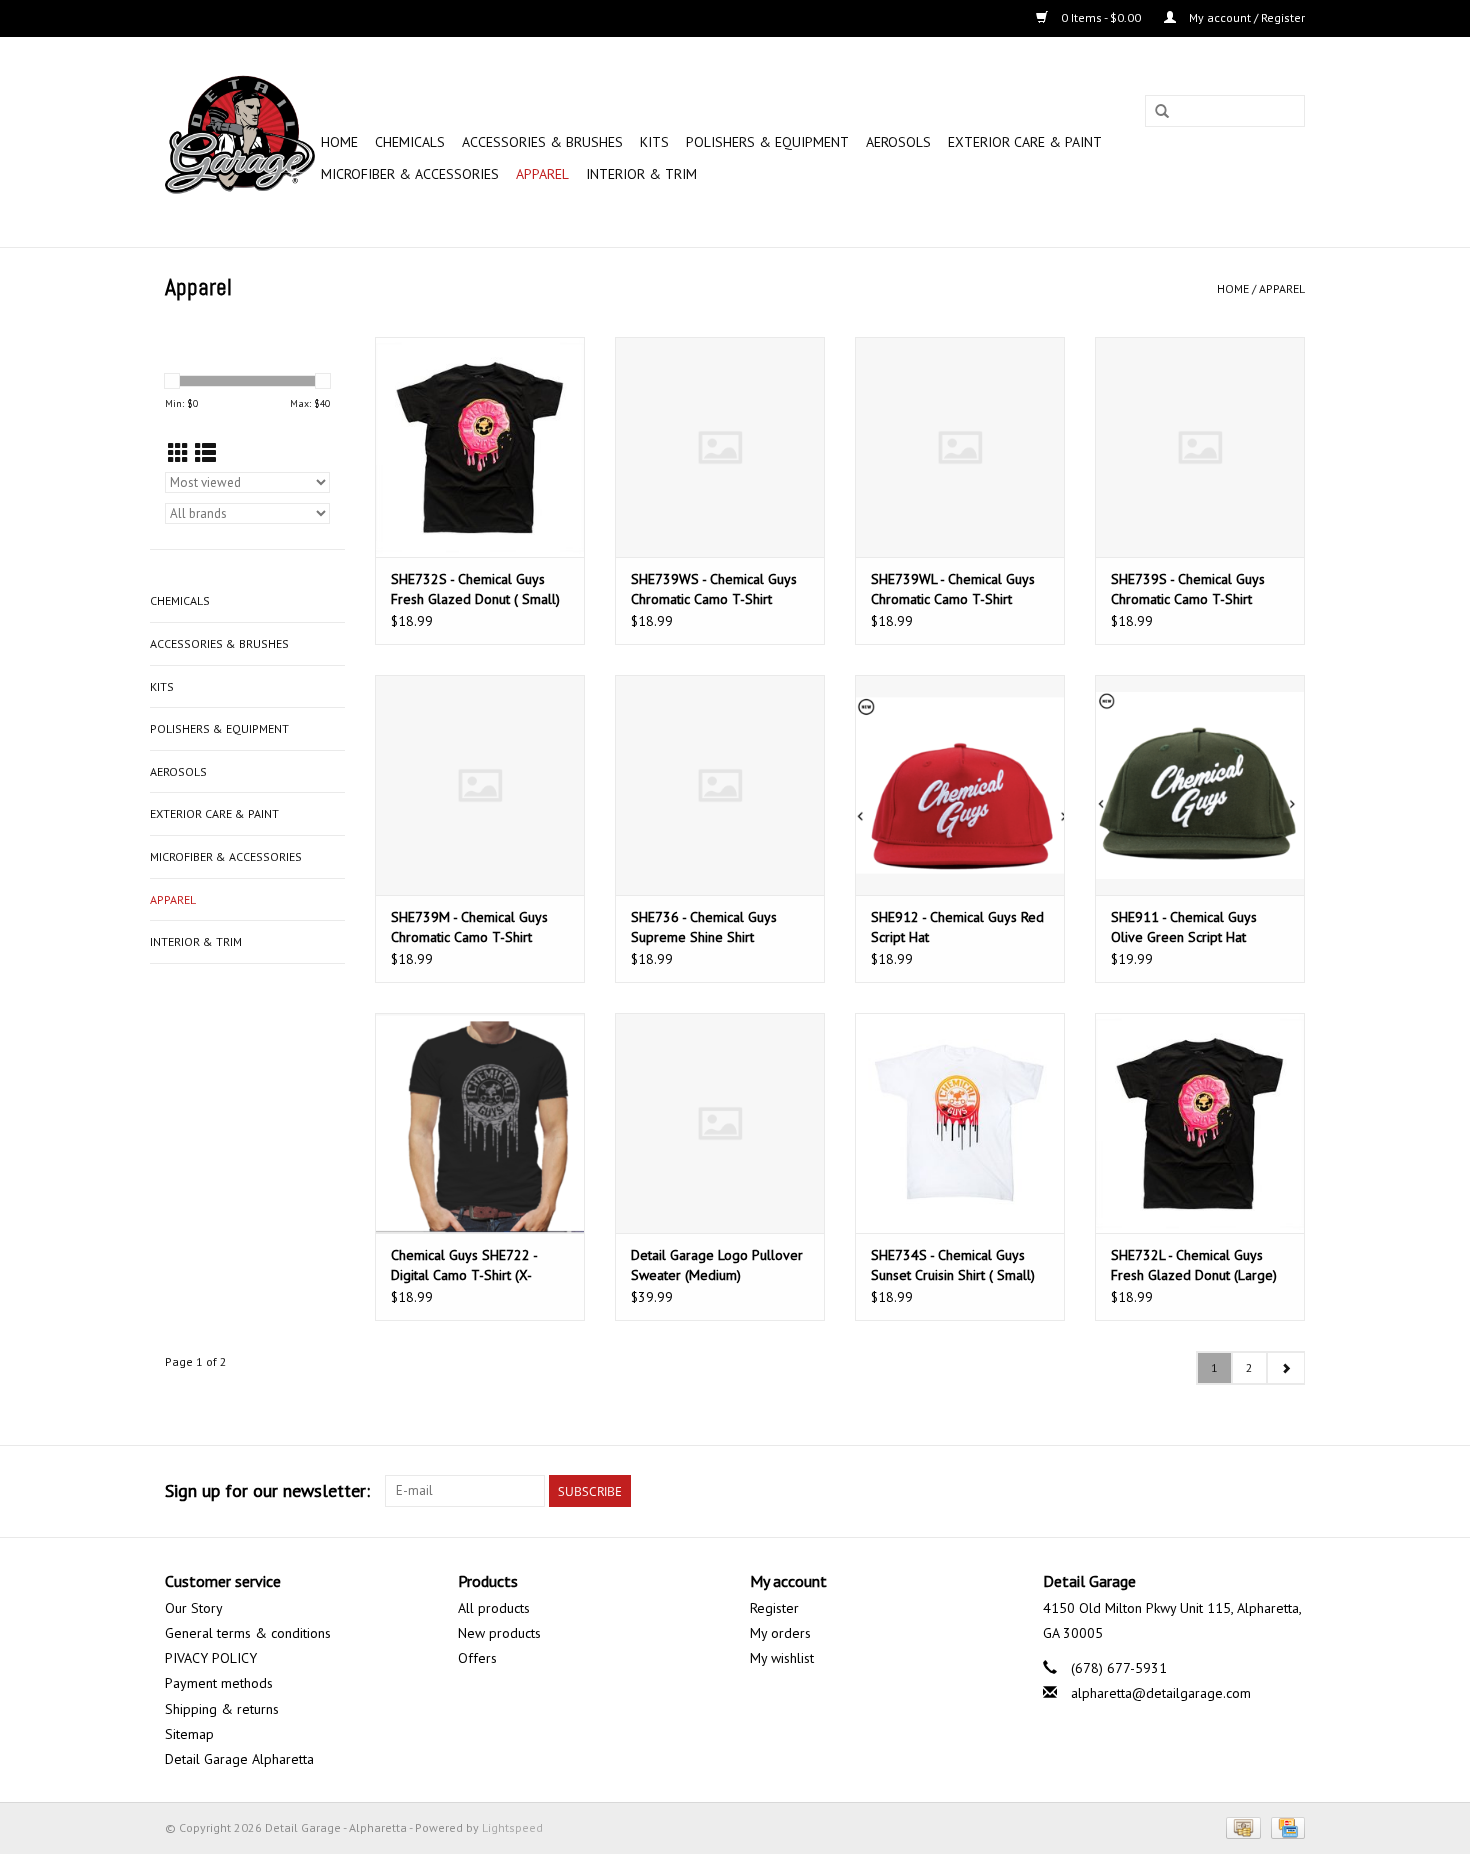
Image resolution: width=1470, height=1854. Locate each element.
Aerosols (898, 142)
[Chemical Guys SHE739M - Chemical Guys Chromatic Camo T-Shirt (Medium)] (480, 785)
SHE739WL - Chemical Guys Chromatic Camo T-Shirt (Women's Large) (953, 589)
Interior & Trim (641, 174)
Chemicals (410, 142)
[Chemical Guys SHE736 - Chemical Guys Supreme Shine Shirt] (720, 785)
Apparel (542, 174)
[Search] (1162, 112)
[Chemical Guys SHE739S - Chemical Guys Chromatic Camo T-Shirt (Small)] (1200, 447)
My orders (780, 1633)
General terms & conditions (248, 1633)
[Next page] (1285, 1368)
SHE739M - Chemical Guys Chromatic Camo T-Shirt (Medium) (469, 927)
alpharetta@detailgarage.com (1161, 1693)
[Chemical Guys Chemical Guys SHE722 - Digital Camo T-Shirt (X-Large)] (480, 1123)
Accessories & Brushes (542, 142)
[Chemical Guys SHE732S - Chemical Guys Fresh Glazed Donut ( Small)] (480, 447)
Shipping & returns (222, 1709)
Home (339, 142)
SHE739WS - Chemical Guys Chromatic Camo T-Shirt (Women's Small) (714, 589)
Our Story (194, 1608)
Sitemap (189, 1734)
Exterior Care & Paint (1025, 142)
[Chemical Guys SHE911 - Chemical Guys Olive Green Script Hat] (1200, 785)
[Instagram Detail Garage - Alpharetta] (1289, 1491)
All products (494, 1608)
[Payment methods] (1241, 1826)
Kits (654, 142)
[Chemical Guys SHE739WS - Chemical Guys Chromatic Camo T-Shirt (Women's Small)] (720, 447)
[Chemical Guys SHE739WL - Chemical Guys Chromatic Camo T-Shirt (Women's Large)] (960, 447)
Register (774, 1608)
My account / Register (1245, 17)
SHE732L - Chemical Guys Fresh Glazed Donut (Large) (1194, 1265)
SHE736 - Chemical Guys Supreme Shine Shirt (704, 927)
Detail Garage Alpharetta (239, 1759)
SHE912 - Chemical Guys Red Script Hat (957, 927)
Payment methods (219, 1683)
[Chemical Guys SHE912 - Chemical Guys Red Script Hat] (960, 785)
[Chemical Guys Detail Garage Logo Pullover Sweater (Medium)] (720, 1123)
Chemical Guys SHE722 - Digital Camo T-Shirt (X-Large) (464, 1265)
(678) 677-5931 (1119, 1668)
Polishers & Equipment (767, 142)
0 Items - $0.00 (1101, 17)
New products (499, 1633)
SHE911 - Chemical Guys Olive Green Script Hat (1184, 927)
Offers (477, 1658)
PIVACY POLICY (211, 1658)
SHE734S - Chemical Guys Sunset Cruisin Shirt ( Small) (953, 1265)
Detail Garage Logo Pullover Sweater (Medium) (717, 1265)
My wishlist (782, 1658)
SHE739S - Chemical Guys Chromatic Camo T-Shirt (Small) (1188, 589)
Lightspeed (512, 1827)
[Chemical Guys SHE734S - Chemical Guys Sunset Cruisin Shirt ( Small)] (960, 1123)
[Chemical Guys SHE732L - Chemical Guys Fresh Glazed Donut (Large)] (1200, 1123)
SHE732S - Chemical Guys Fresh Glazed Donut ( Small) (475, 589)
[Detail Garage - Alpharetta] (240, 142)
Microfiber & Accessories (410, 174)
